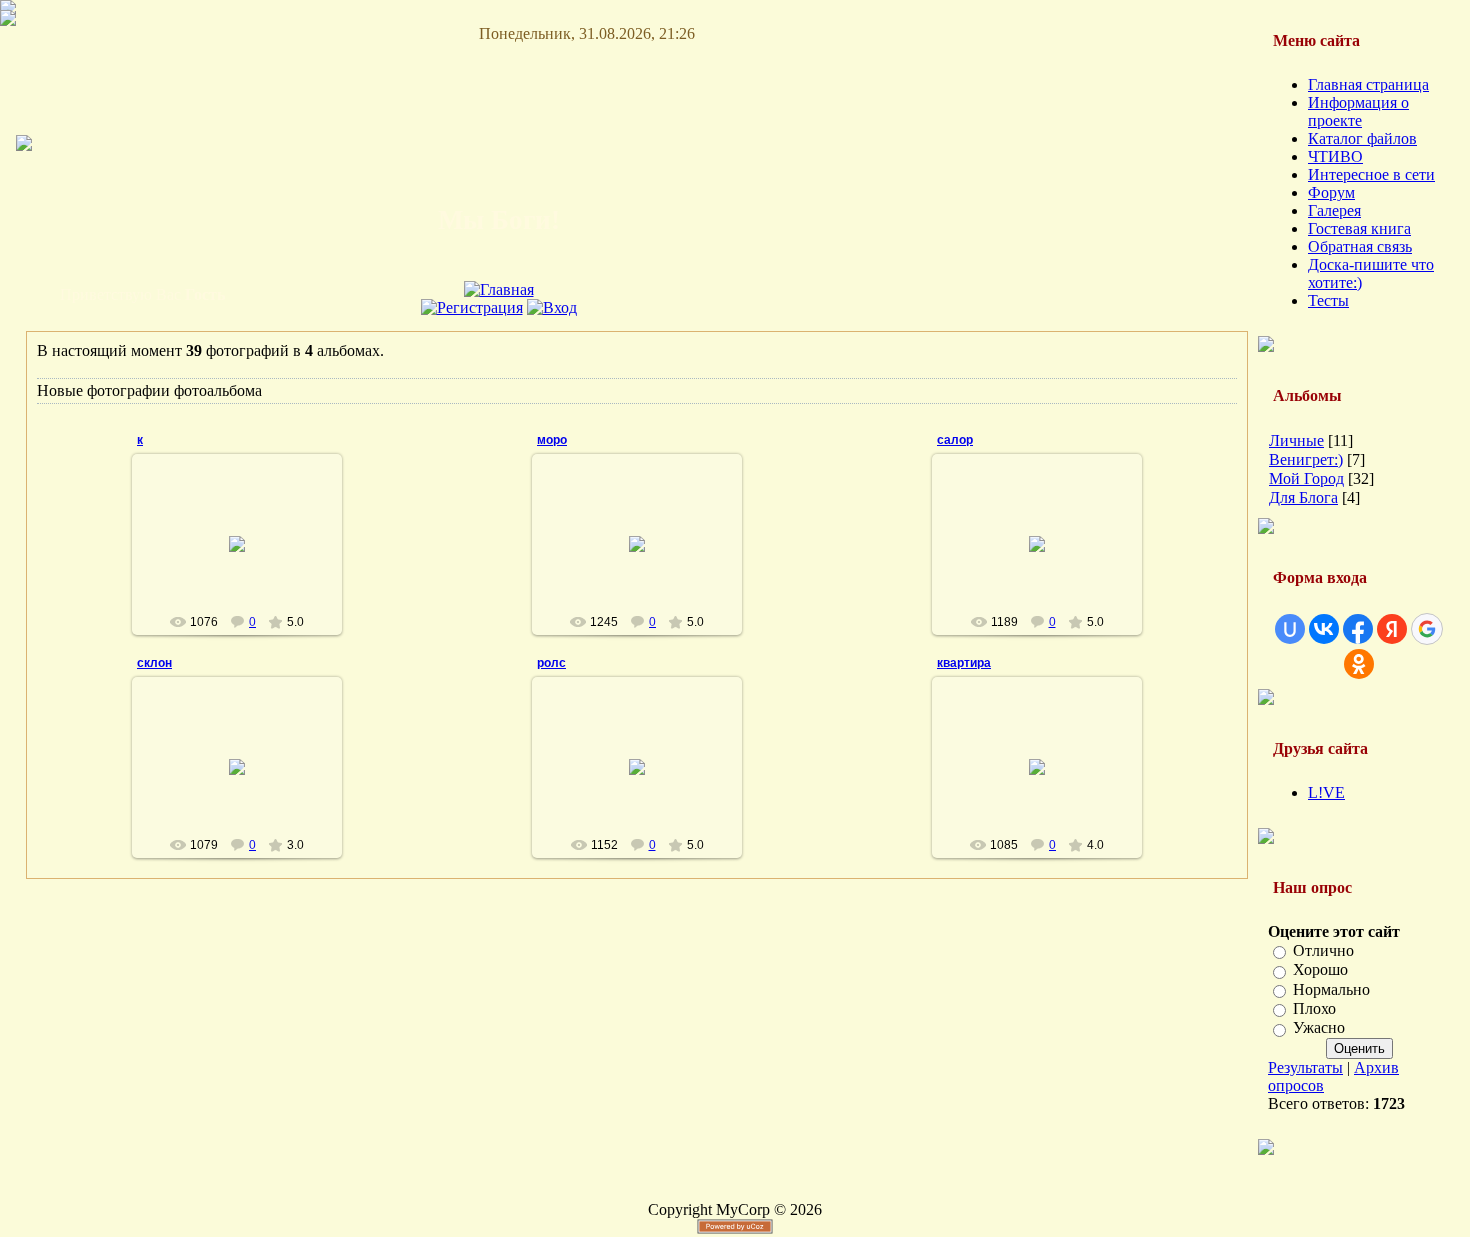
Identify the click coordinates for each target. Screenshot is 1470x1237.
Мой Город (1306, 478)
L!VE (1326, 792)
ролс (551, 663)
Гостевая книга (1359, 228)
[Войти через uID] (1290, 629)
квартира (964, 663)
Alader (246, 560)
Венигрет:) (1306, 459)
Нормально (1331, 989)
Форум (1331, 192)
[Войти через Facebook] (1358, 629)
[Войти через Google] (1427, 629)
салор (955, 440)
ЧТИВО (1335, 156)
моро (552, 440)
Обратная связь (1360, 246)
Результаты (1305, 1067)
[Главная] (499, 289)
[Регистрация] (472, 307)
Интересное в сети (1371, 174)
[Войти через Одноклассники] (1359, 664)
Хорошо (1320, 970)
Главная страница (1368, 84)
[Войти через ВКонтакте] (1324, 629)
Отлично (1323, 950)
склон (154, 663)
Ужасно (1319, 1028)
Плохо (1314, 1008)
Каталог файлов (1362, 138)
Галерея (1334, 210)
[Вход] (552, 307)
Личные (1296, 440)
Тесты (1328, 300)
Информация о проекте (1358, 111)
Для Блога (1303, 497)
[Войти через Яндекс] (1392, 629)
